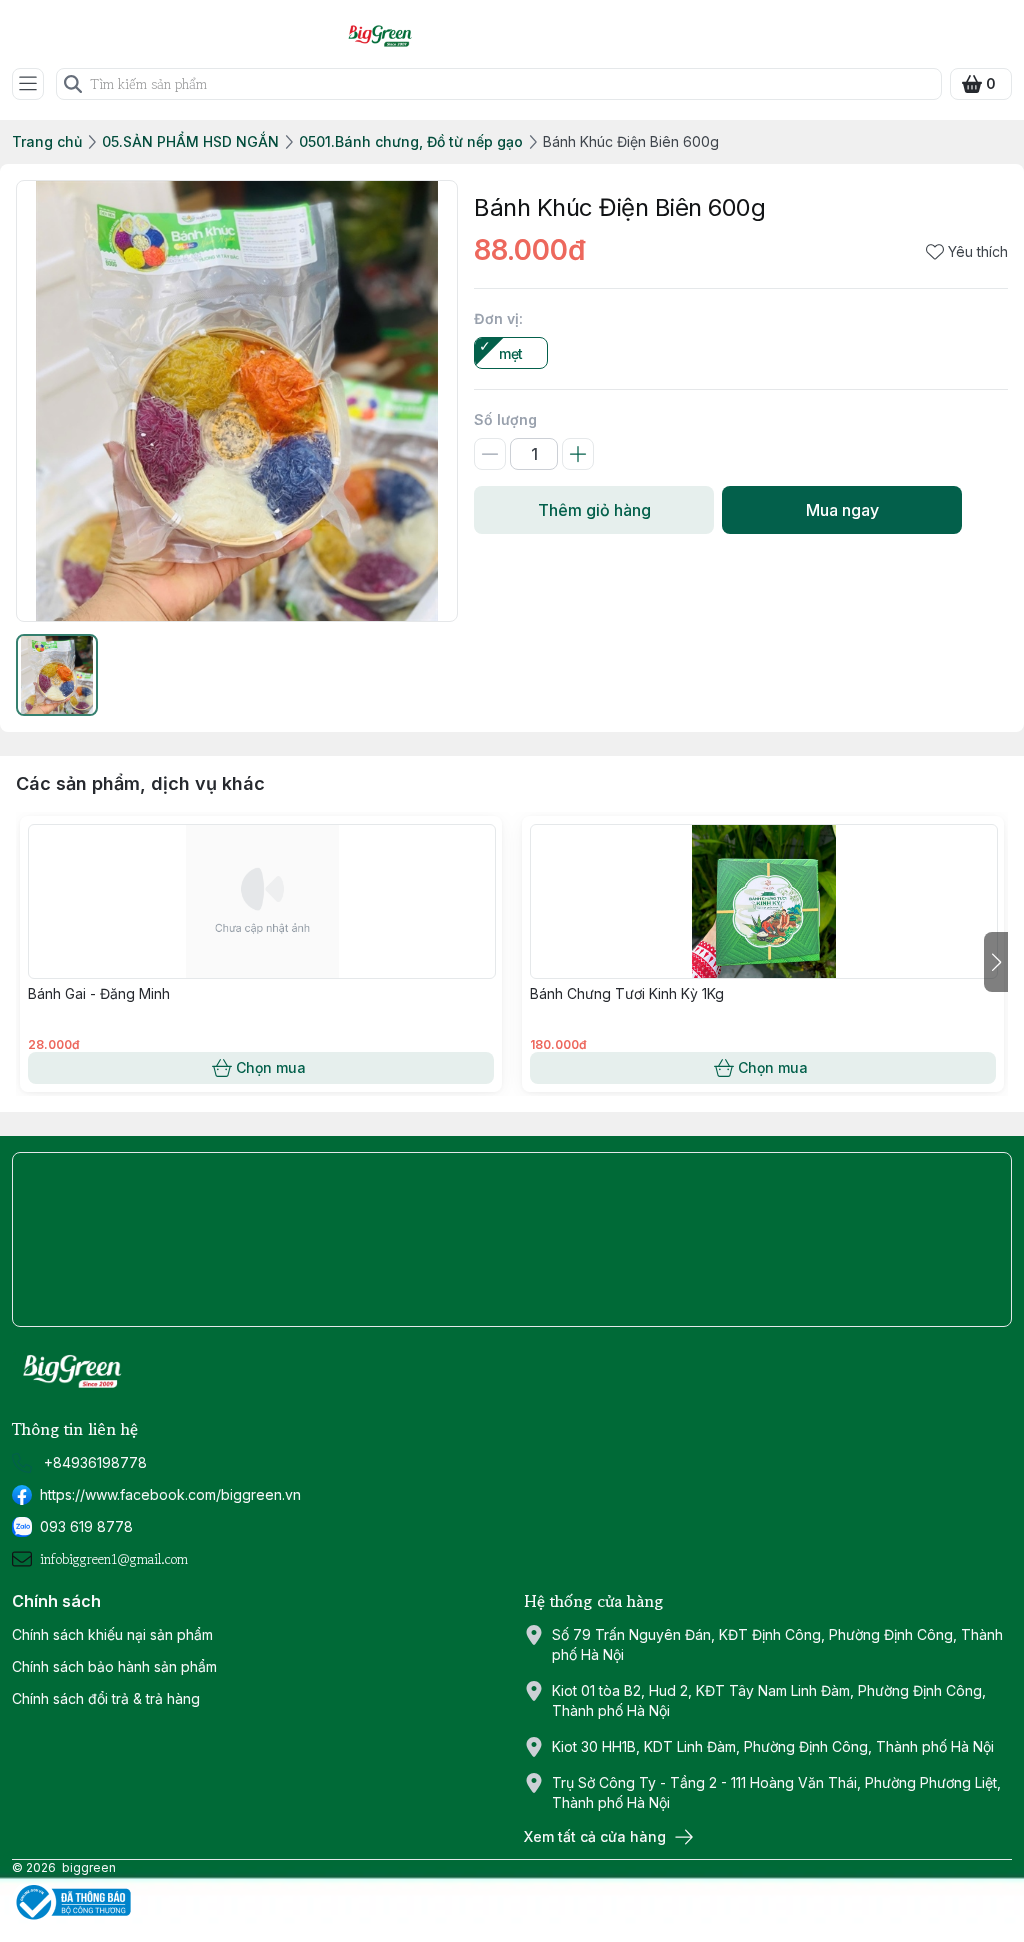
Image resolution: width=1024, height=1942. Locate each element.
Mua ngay (842, 510)
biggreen (89, 1867)
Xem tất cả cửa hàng (595, 1836)
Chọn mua (271, 1067)
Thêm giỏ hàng (594, 510)
